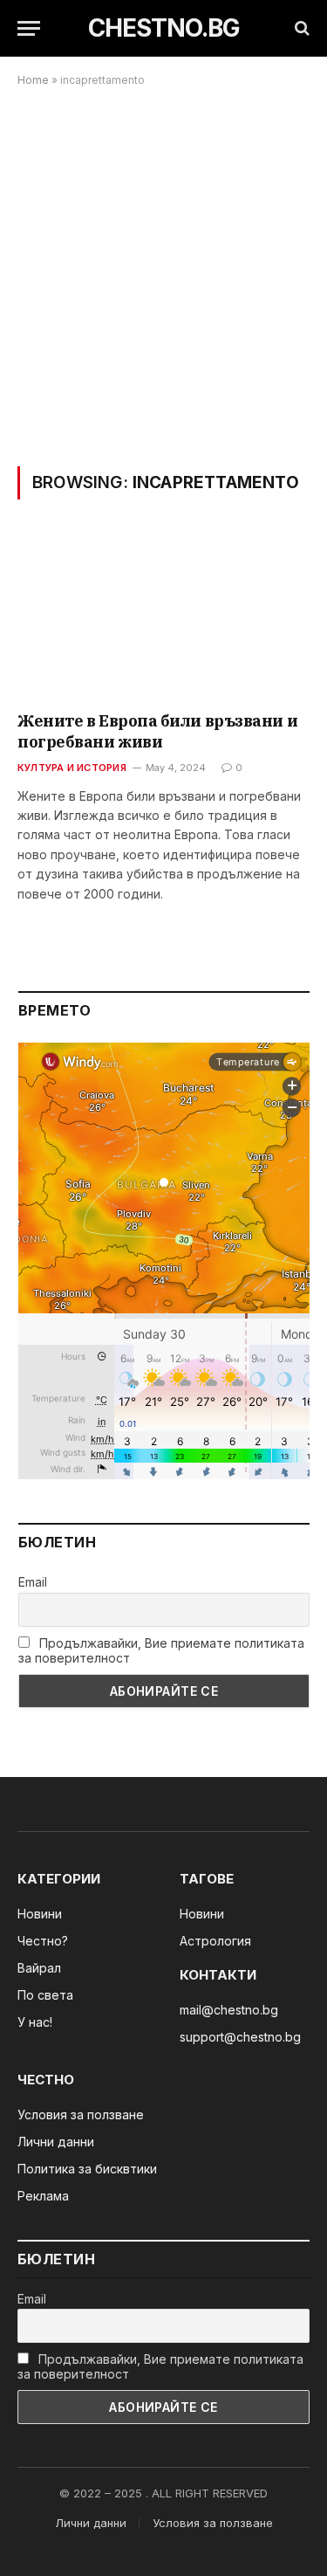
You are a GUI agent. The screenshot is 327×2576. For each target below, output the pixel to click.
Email (33, 1582)
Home (33, 80)
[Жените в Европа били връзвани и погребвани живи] (163, 616)
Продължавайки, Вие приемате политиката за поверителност (161, 1650)
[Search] (300, 28)
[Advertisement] (163, 276)
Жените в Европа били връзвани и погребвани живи (157, 731)
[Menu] (29, 28)
